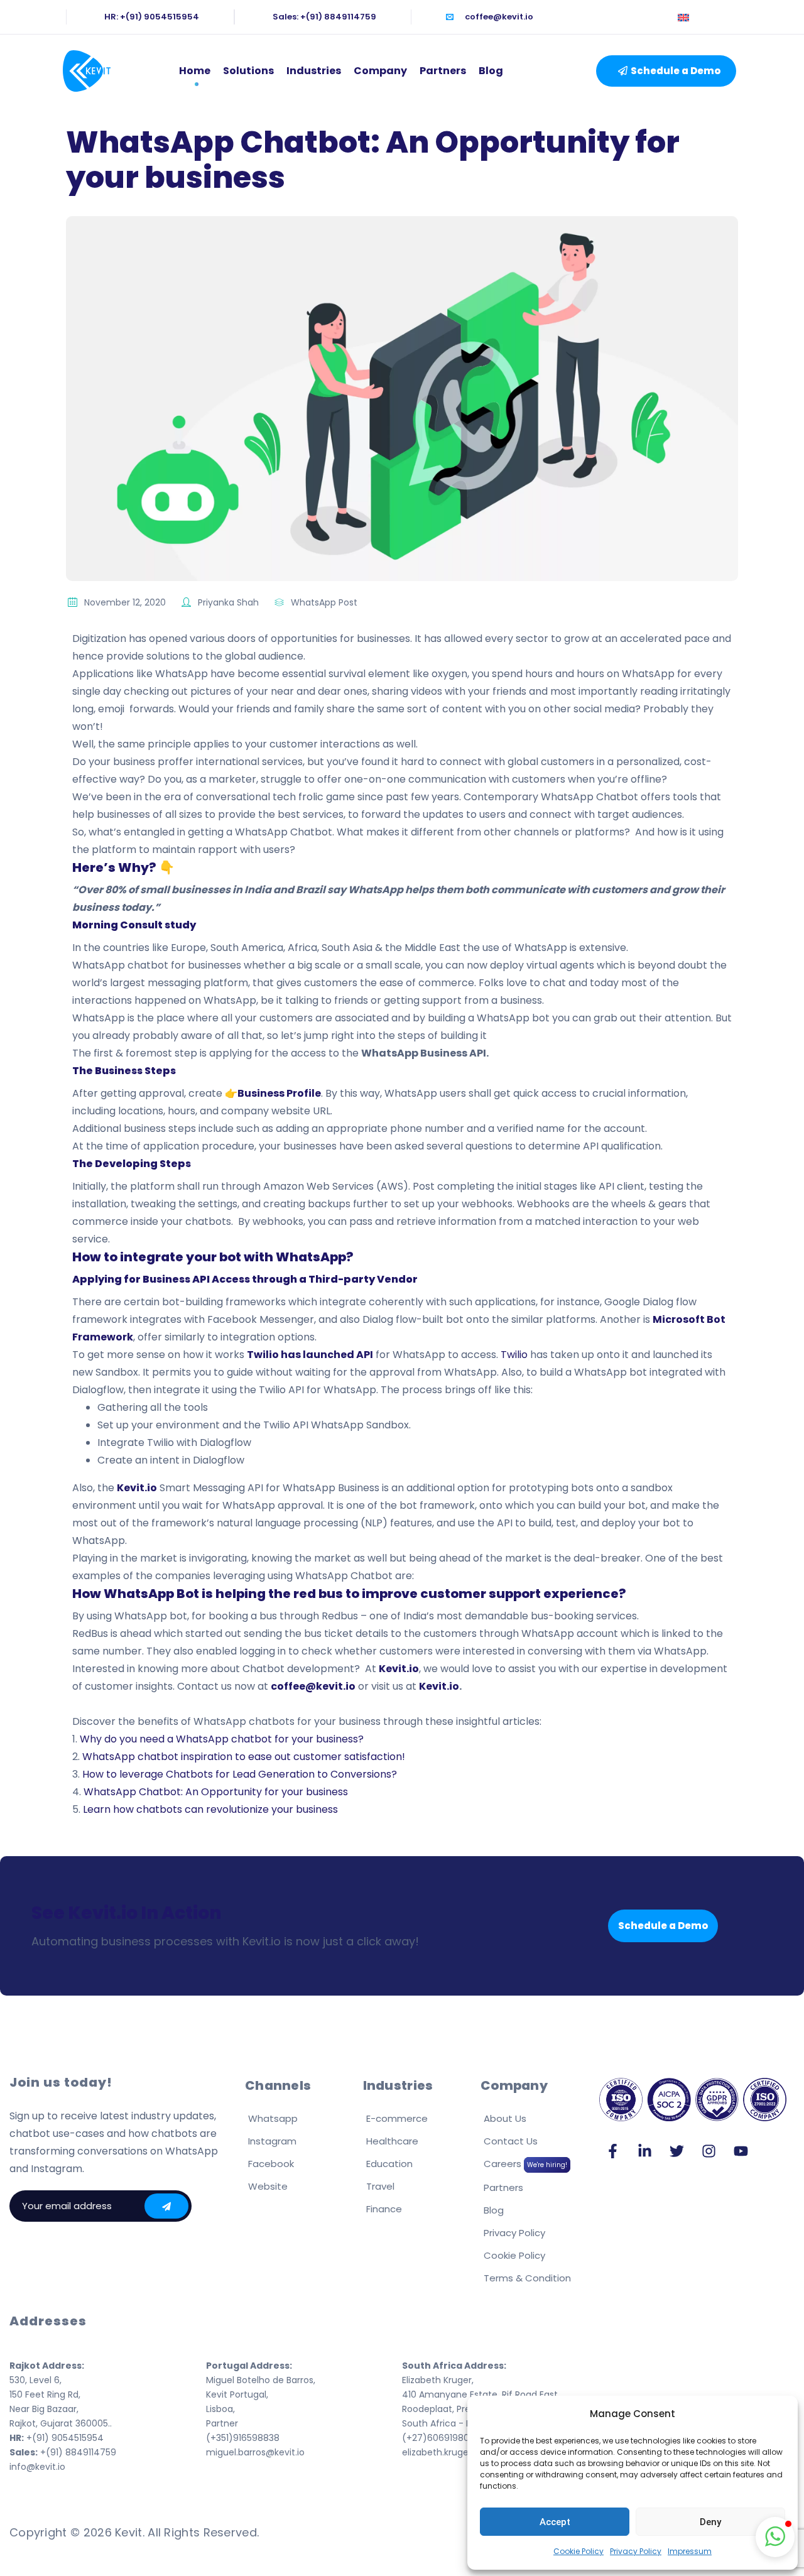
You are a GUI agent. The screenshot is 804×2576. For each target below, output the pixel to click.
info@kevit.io (37, 2467)
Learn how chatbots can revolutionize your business (210, 1809)
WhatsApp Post (324, 602)
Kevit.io (439, 1686)
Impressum (690, 2551)
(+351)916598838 (243, 2438)
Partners (443, 71)
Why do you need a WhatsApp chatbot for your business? (222, 1739)
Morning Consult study (134, 925)
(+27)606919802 (438, 2438)
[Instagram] (709, 2151)
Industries (314, 71)
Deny (710, 2522)
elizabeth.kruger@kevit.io (456, 2452)
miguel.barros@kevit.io (255, 2452)
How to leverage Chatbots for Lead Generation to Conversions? (240, 1774)
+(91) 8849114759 (63, 2452)
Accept (555, 2522)
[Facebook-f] (613, 2151)
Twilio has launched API (310, 1355)
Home (195, 71)
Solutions (248, 71)
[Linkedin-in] (645, 2151)
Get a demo (166, 2206)
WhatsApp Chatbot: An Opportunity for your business (216, 1792)
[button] (666, 71)
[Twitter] (677, 2151)
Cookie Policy (579, 2551)
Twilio (515, 1355)
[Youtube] (741, 2151)
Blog (491, 71)
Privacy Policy (636, 2551)
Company (380, 71)
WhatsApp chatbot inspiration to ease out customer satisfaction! (244, 1757)
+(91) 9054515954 (57, 2438)
